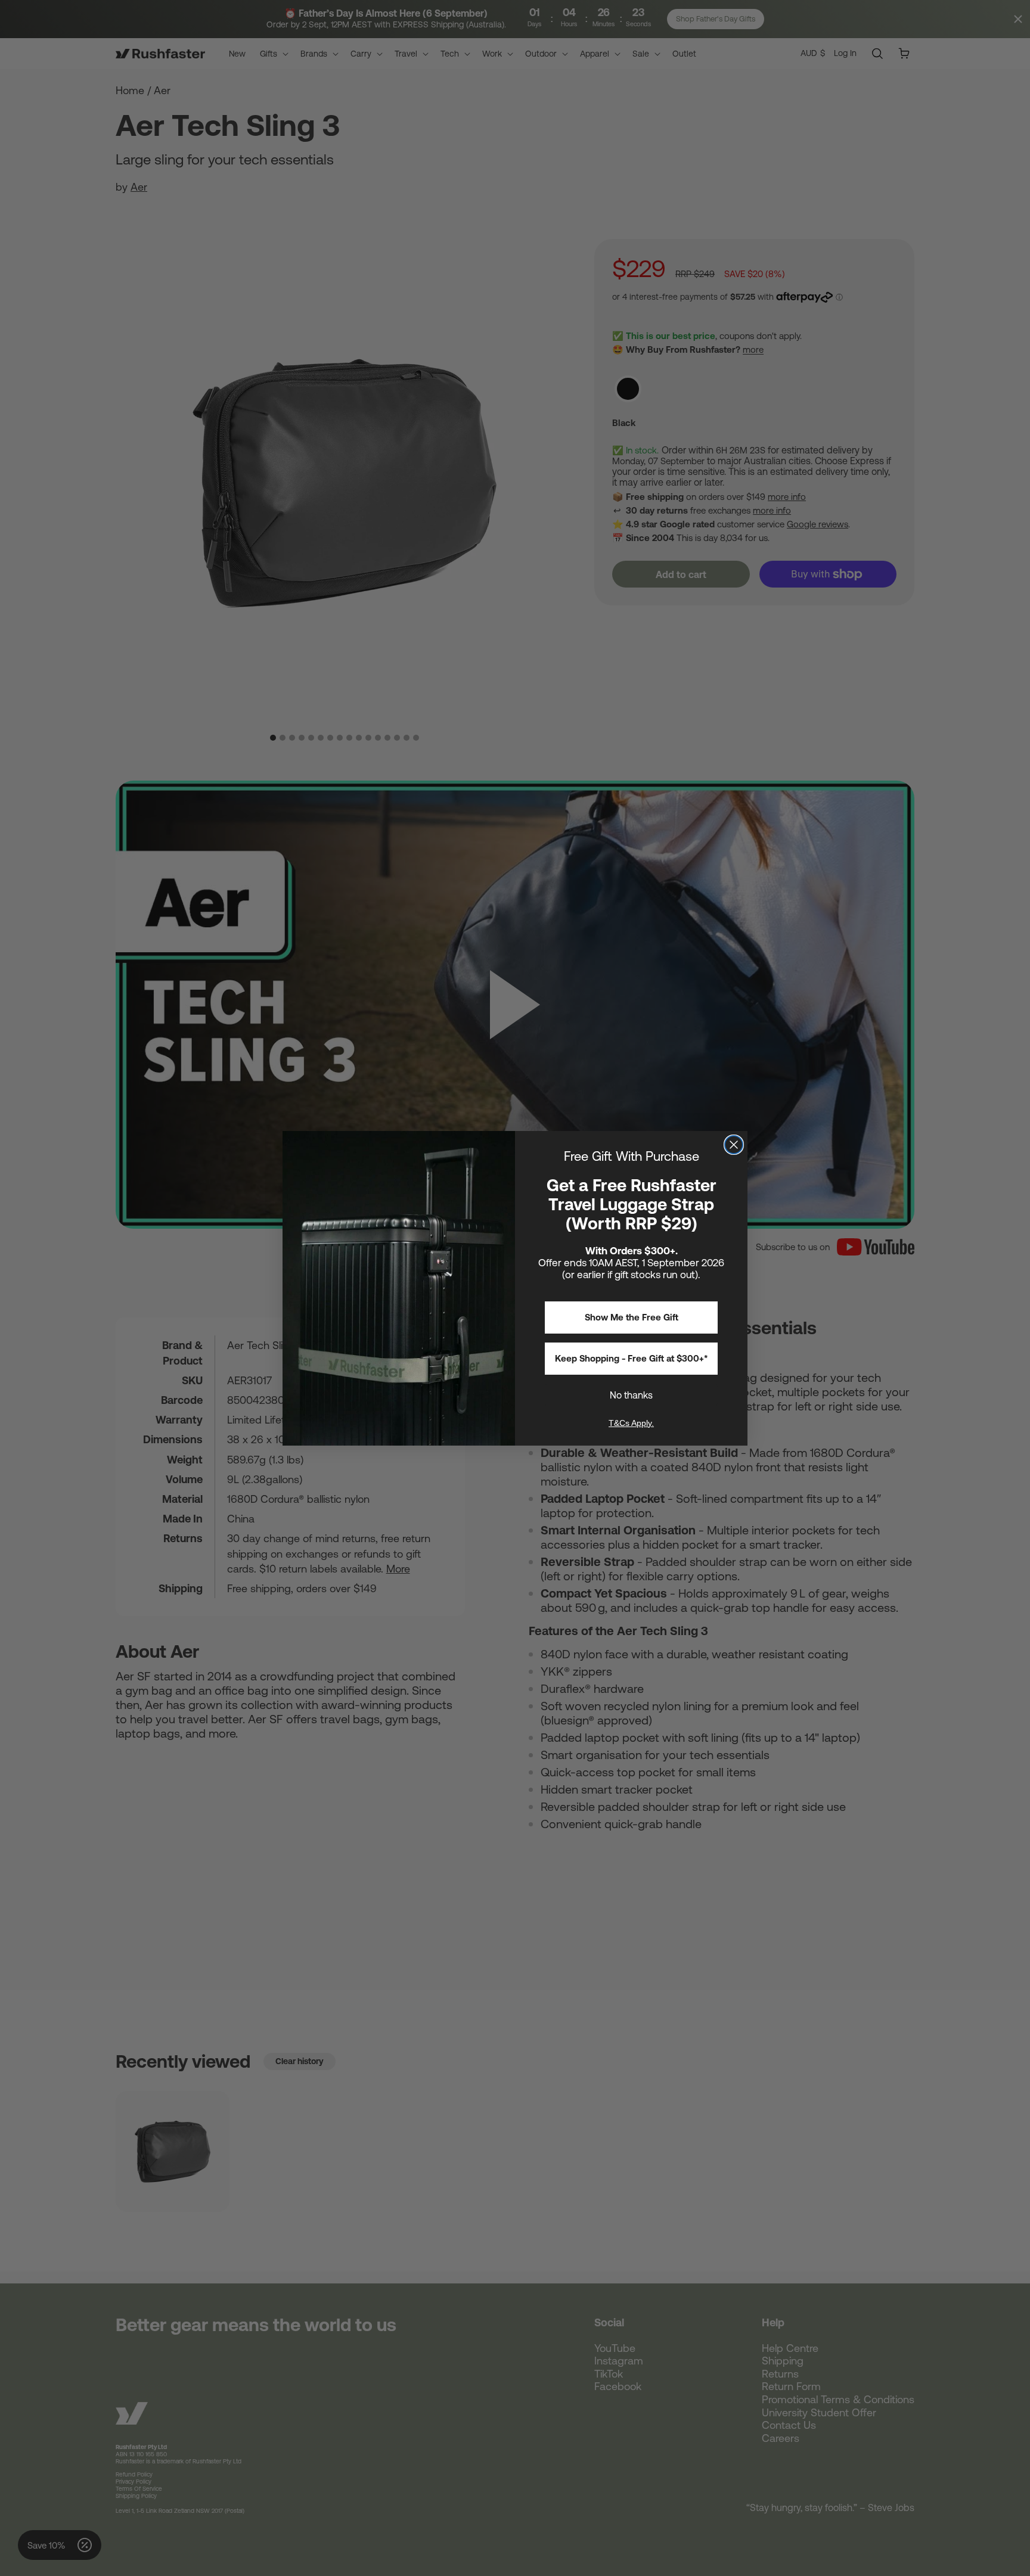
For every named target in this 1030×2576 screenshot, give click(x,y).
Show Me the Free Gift (632, 1317)
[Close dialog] (734, 1145)
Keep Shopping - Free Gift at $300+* (632, 1358)
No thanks (631, 1395)
